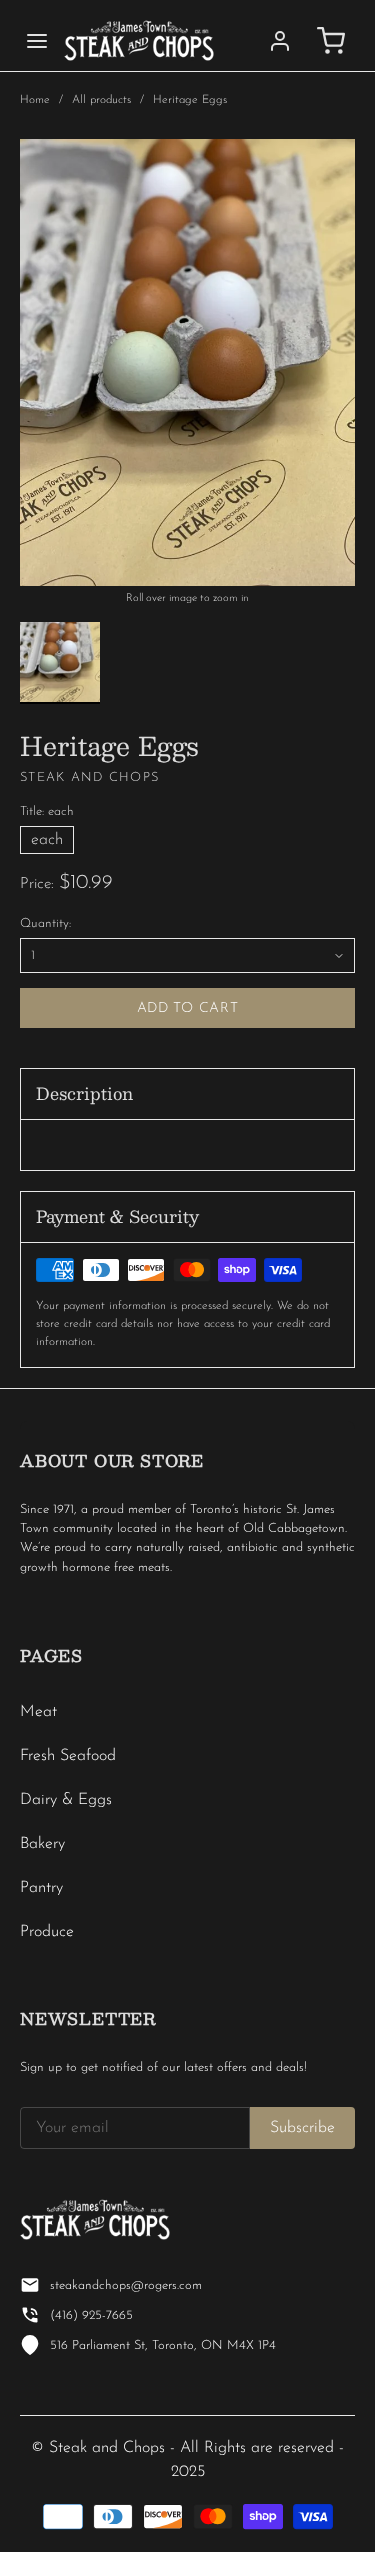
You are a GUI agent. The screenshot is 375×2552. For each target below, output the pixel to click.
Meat (38, 1712)
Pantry (41, 1888)
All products (101, 100)
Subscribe (302, 2128)
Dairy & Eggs (66, 1800)
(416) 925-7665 (91, 2315)
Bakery (42, 1844)
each (47, 840)
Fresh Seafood (68, 1756)
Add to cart (188, 1008)
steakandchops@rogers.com (126, 2285)
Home (35, 100)
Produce (47, 1932)
